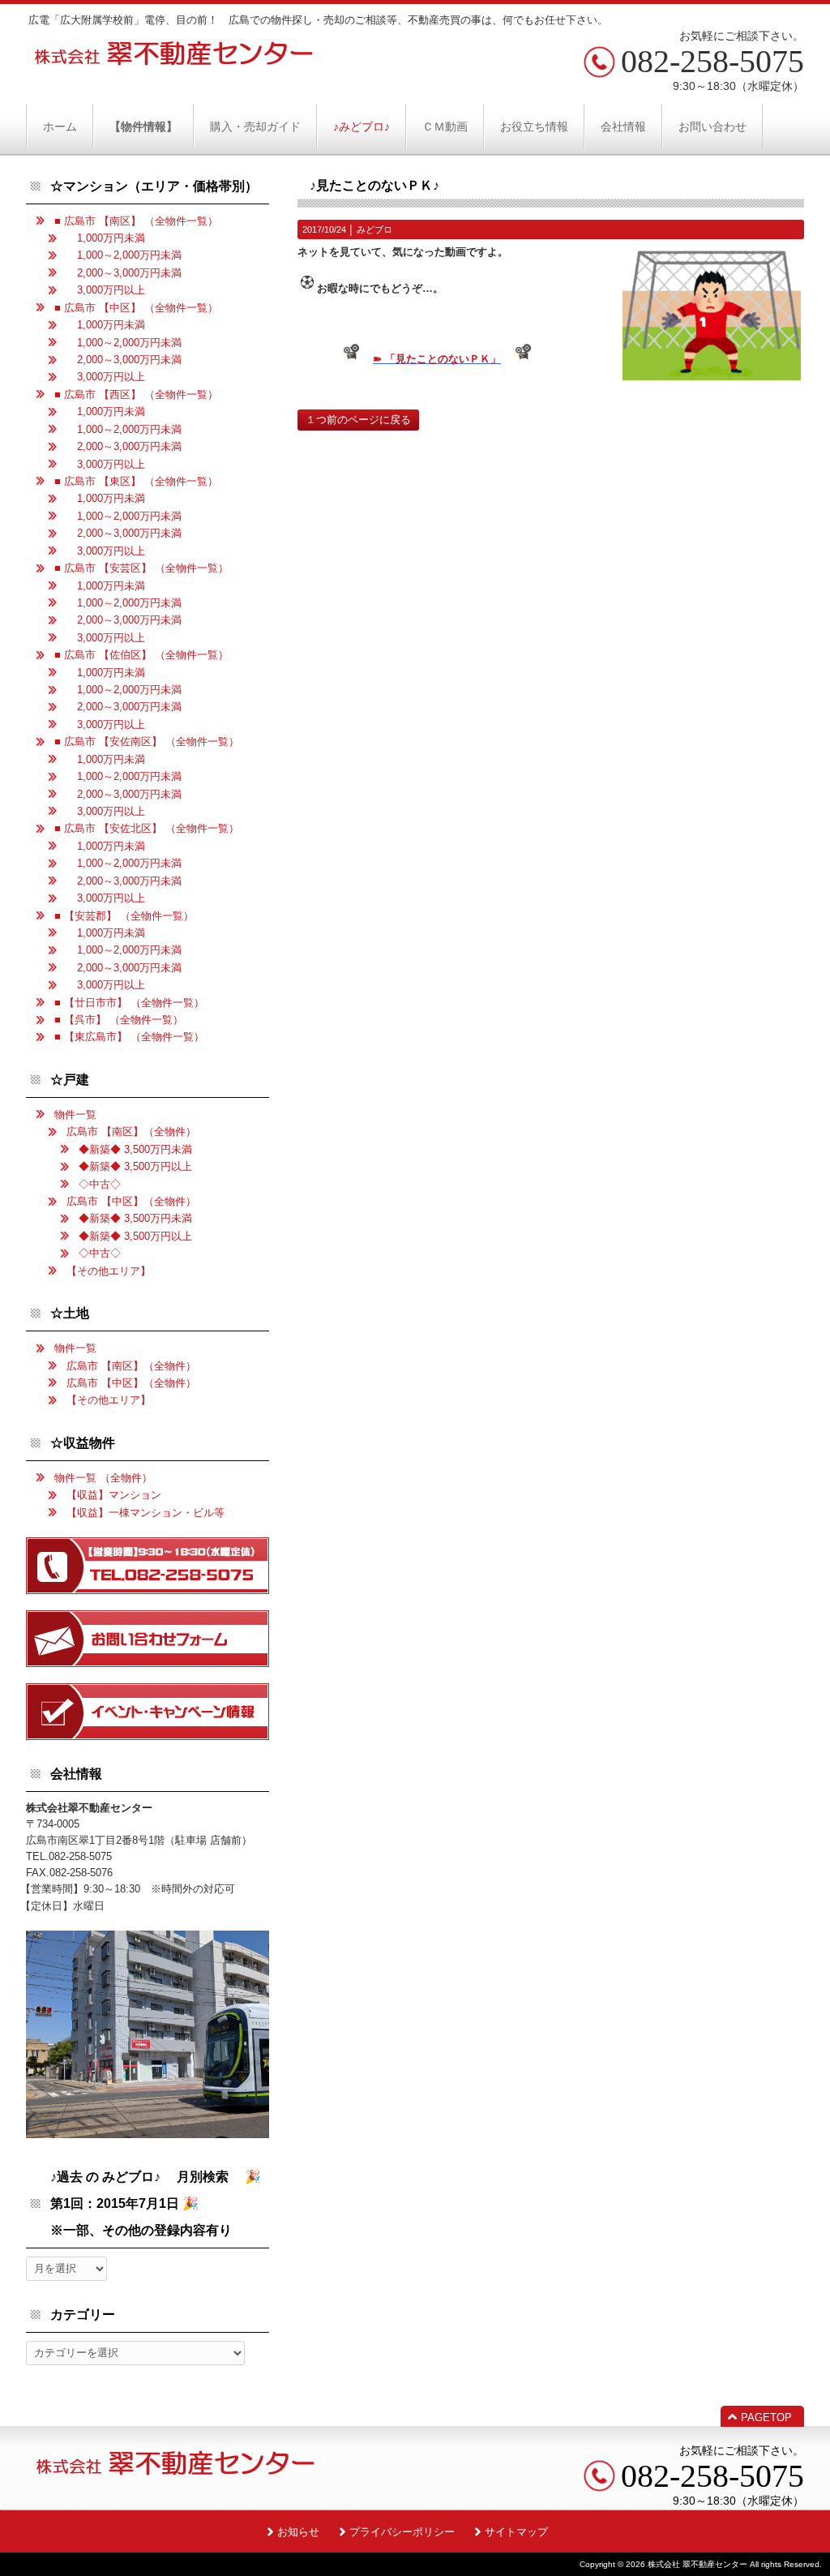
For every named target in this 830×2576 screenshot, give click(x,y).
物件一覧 (75, 1114)
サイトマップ (516, 2532)
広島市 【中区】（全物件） (131, 1201)
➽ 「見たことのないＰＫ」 (437, 359)
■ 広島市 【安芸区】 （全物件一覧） (141, 568)
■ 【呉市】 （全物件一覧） (119, 1020)
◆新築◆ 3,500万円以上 (135, 1166)
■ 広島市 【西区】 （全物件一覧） (136, 394)
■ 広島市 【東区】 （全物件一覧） (136, 481)
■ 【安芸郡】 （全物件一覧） (124, 916)
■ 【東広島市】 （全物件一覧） (129, 1037)
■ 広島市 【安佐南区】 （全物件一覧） (147, 742)
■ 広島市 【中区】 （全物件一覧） (136, 308)
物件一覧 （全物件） (103, 1478)
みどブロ (374, 229)
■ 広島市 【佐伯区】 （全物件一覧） (141, 655)
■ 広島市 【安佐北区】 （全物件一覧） (147, 828)
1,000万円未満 (106, 238)
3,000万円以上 (106, 290)
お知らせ (298, 2532)
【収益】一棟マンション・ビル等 (145, 1513)
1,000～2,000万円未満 (124, 255)
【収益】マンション (114, 1495)
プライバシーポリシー (402, 2532)
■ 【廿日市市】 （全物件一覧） (129, 1003)
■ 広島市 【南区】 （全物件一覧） (136, 221)
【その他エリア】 (109, 1271)
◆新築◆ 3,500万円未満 (135, 1149)
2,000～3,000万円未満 (124, 273)
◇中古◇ (100, 1184)
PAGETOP (766, 2417)
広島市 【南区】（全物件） (131, 1132)
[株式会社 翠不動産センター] (174, 60)
